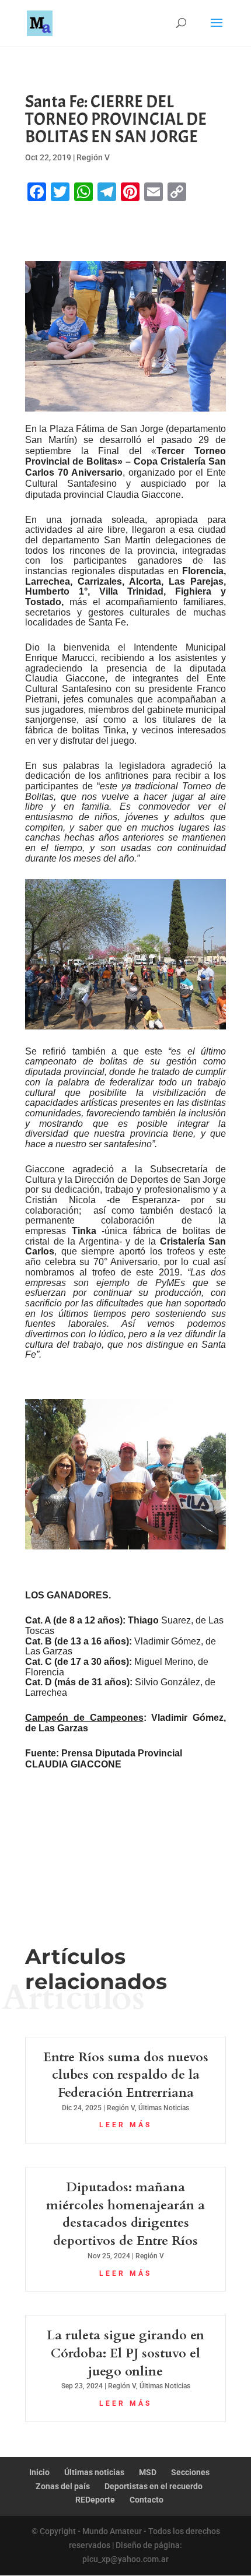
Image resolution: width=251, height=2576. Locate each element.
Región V (93, 157)
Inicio (39, 2472)
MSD (148, 2472)
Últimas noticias (94, 2472)
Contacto (147, 2500)
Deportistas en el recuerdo (154, 2486)
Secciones (190, 2472)
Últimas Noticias (164, 2108)
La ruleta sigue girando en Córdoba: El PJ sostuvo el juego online (125, 2353)
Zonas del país (63, 2486)
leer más (125, 2125)
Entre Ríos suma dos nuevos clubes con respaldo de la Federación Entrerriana (126, 2075)
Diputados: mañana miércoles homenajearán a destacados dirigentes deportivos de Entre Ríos (125, 2214)
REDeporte (95, 2500)
